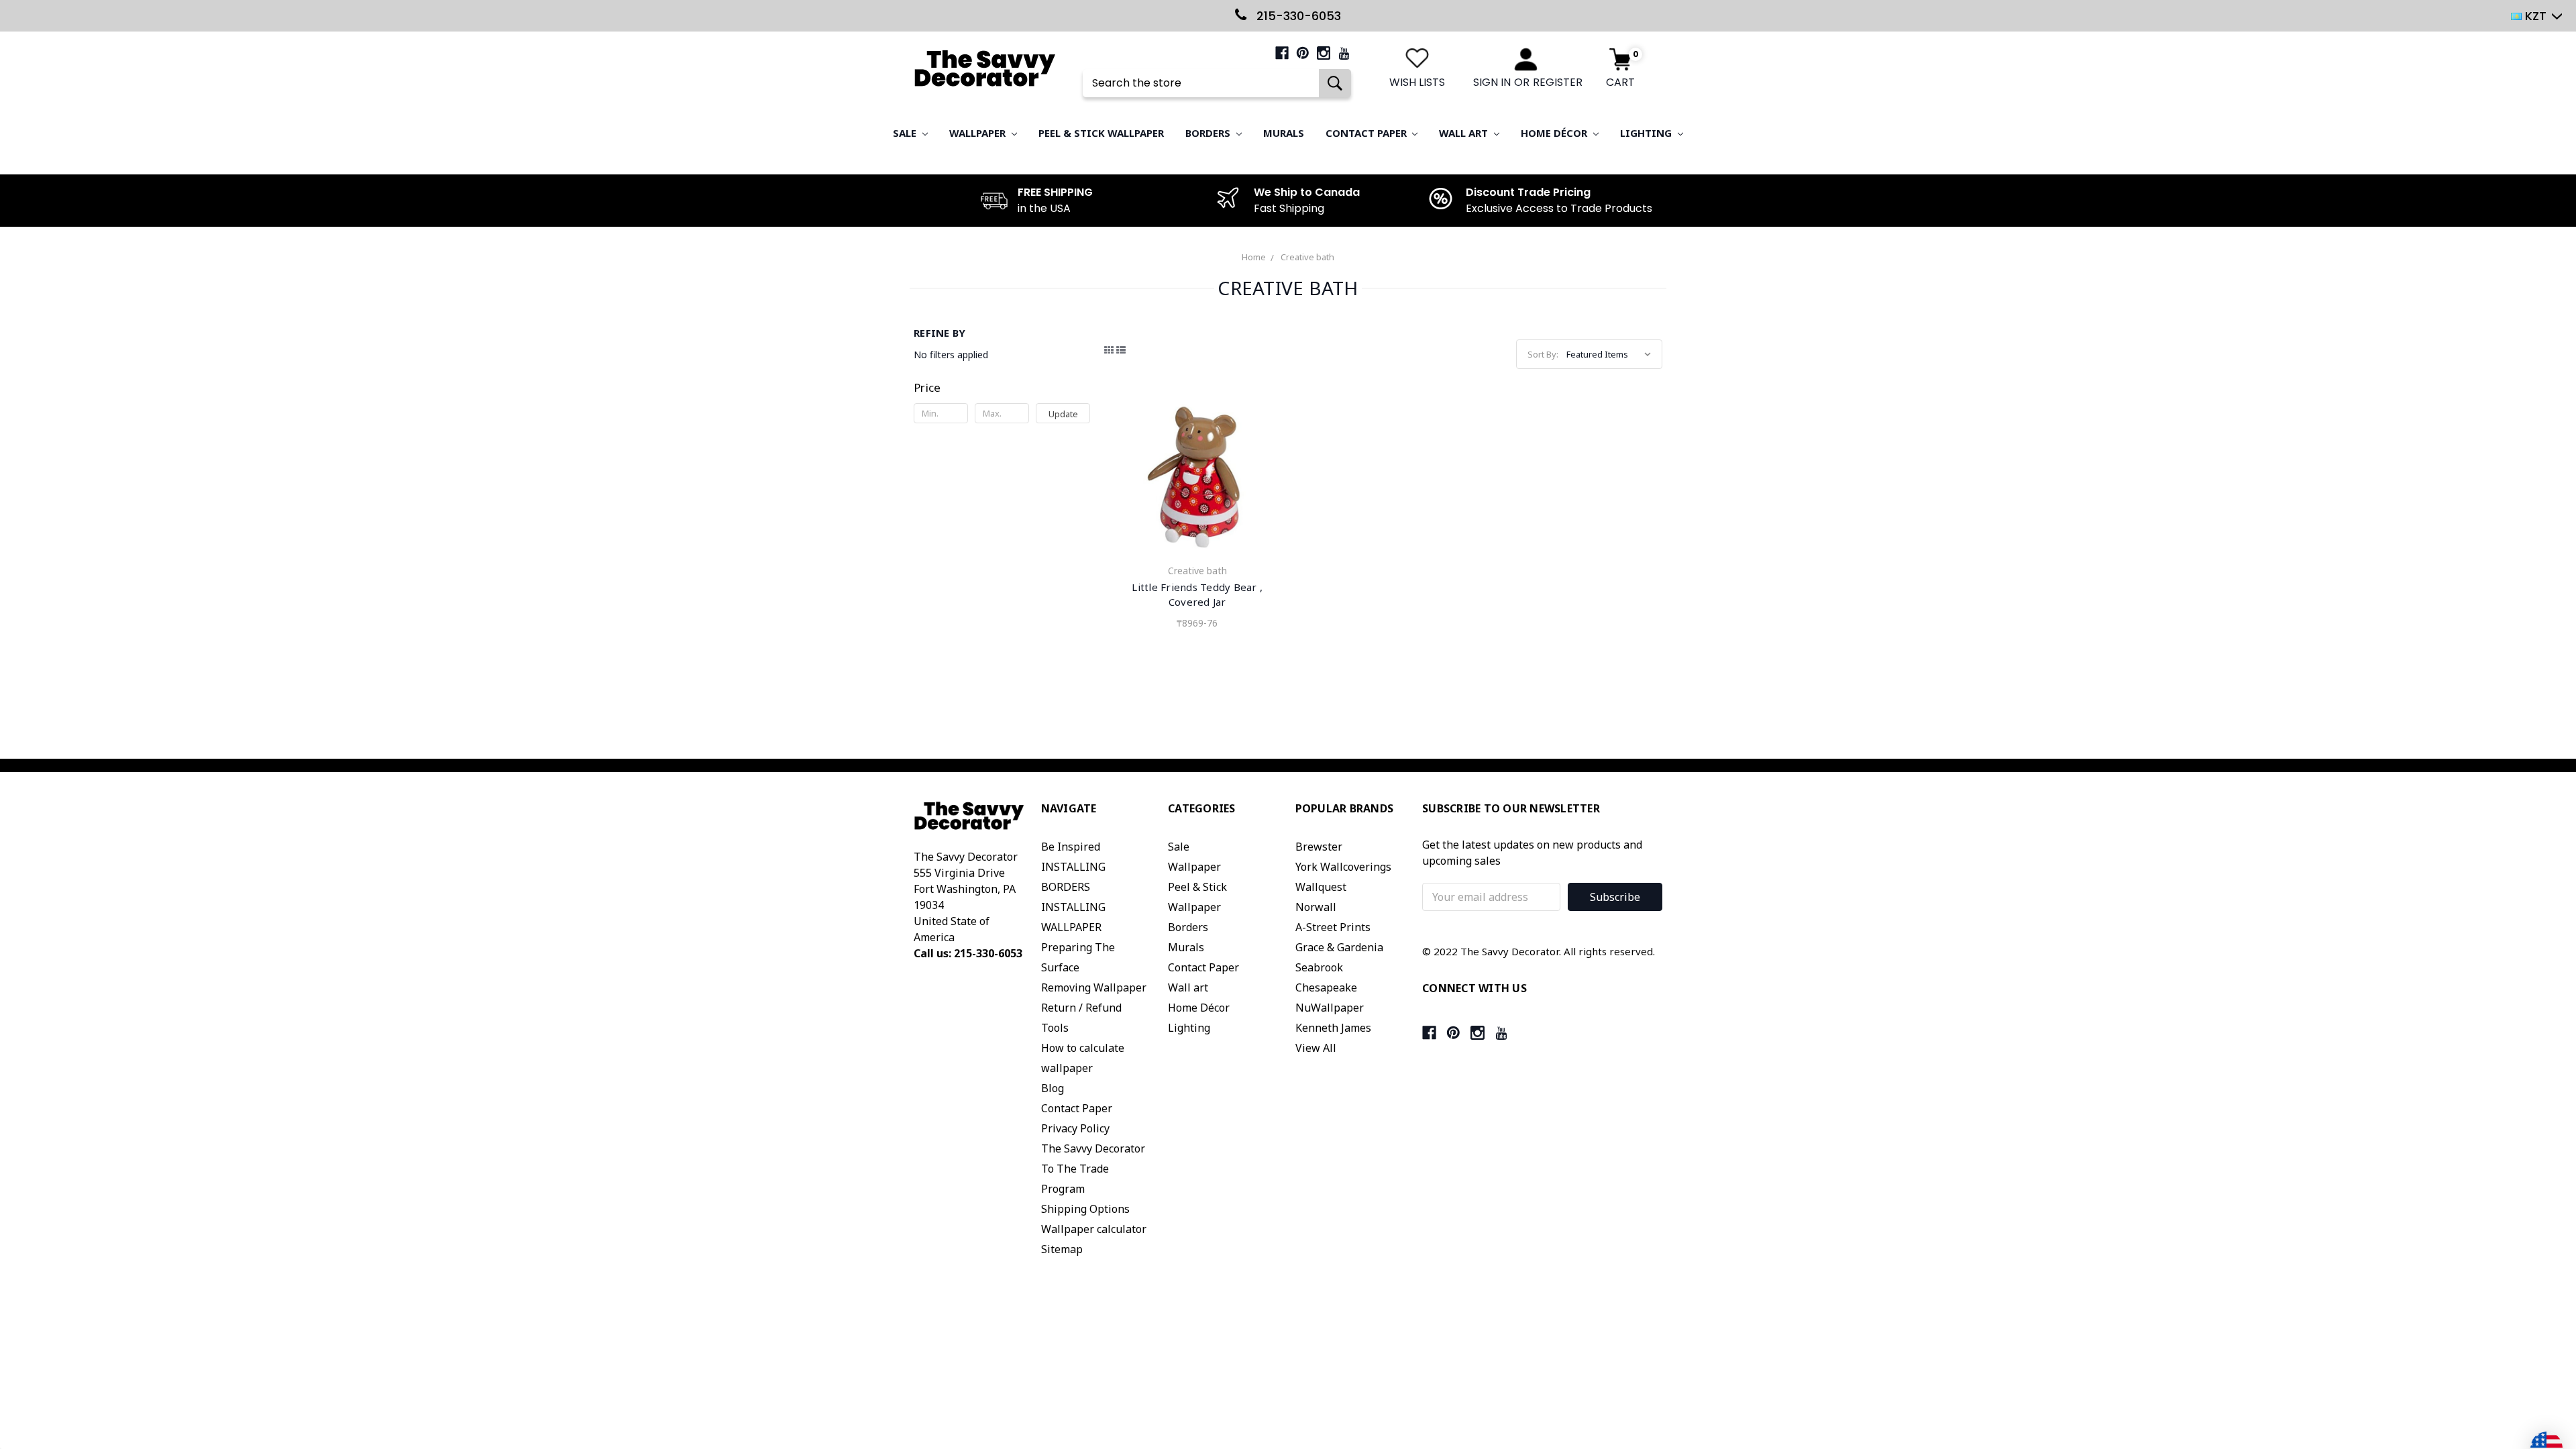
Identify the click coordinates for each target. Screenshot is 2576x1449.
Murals (1284, 133)
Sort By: (1543, 354)
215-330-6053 (1297, 16)
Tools (1055, 1028)
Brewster (1319, 847)
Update (1063, 414)
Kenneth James (1333, 1028)
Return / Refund (1081, 1008)
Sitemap (1062, 1249)
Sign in (1492, 82)
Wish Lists (1417, 82)
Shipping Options (1085, 1209)
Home (1254, 257)
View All (1316, 1048)
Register (1558, 82)
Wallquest (1321, 887)
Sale (906, 133)
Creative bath (1307, 257)
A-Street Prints (1333, 927)
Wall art (1465, 133)
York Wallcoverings (1343, 867)
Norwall (1316, 907)
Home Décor (1555, 133)
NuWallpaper (1330, 1008)
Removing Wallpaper (1094, 987)
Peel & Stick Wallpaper (1101, 133)
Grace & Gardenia (1339, 947)
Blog (1053, 1088)
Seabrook (1319, 967)
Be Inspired (1071, 847)
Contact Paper (1367, 133)
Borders (1209, 133)
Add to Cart (1197, 479)
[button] (1002, 388)
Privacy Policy (1075, 1128)
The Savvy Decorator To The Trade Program (1093, 1169)
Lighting (1647, 133)
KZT (2536, 16)
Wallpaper (979, 133)
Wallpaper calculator (1094, 1229)
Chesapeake (1326, 987)
